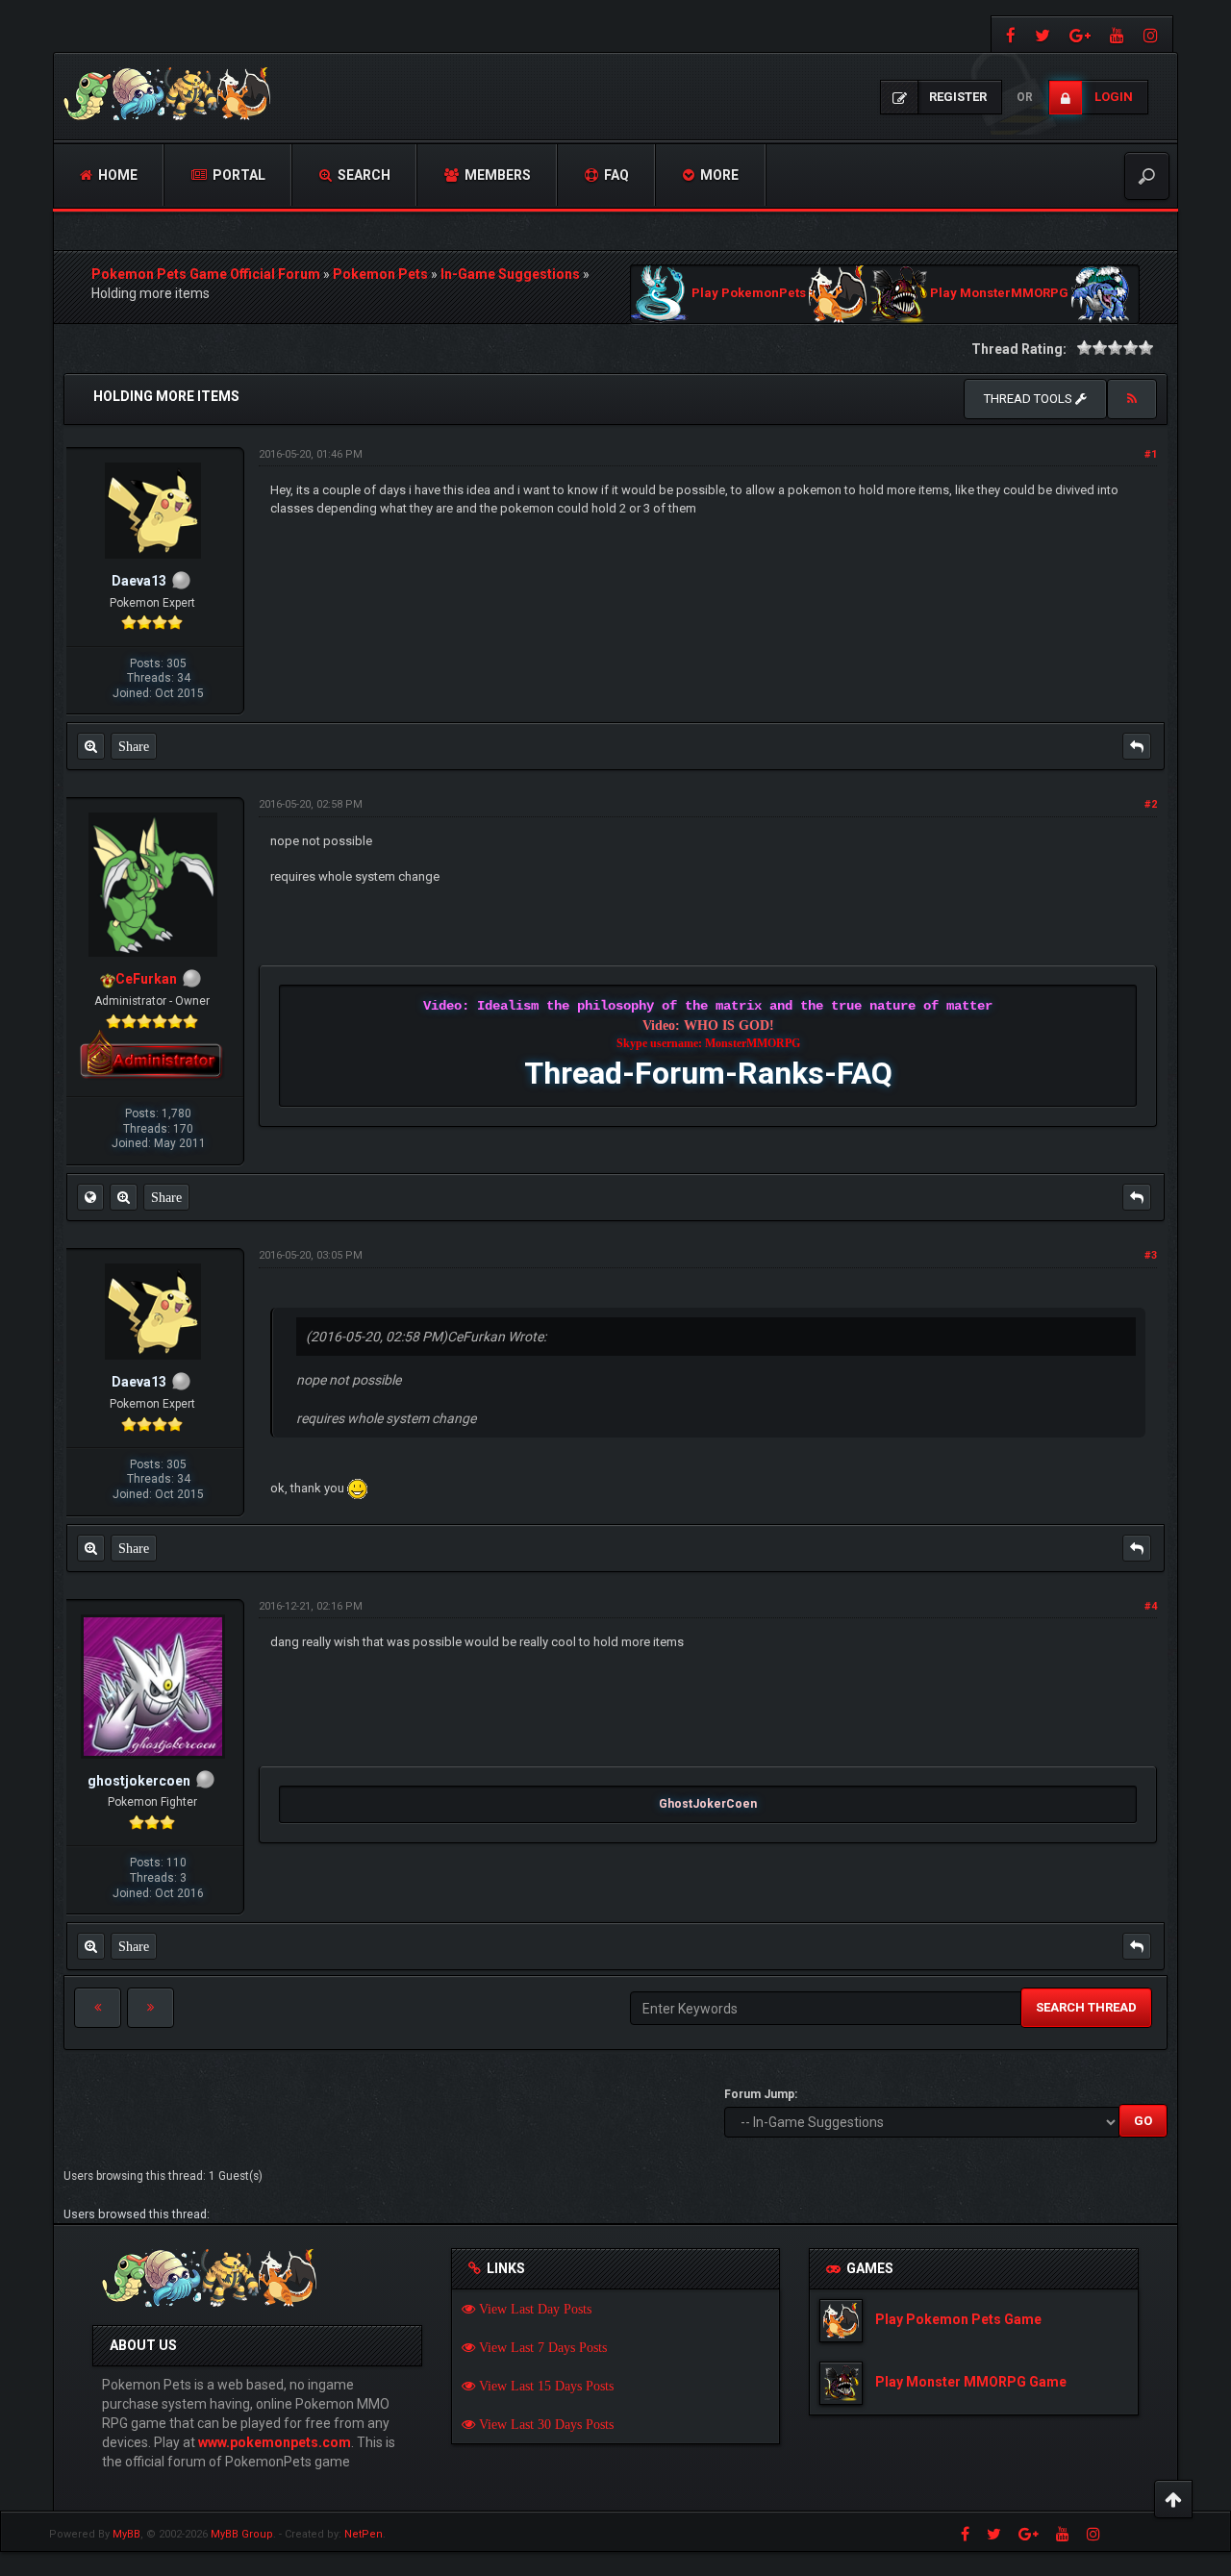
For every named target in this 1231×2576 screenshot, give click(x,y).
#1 (1151, 454)
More (718, 175)
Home (116, 175)
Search (363, 175)
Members (496, 175)
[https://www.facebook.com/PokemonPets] (1008, 34)
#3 (1151, 1255)
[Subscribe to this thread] (1132, 399)
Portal (238, 175)
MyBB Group (242, 2534)
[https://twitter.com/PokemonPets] (1043, 34)
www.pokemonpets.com (275, 2442)
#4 (1151, 1606)
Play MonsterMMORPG (999, 294)
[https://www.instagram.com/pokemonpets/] (1153, 34)
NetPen (364, 2534)
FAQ (615, 175)
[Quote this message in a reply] (1137, 746)
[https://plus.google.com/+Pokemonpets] (1080, 34)
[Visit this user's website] (90, 1197)
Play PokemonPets (749, 294)
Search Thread (1086, 2007)
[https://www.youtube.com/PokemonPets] (1117, 34)
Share (134, 746)
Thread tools (1030, 399)
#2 (1151, 804)
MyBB (126, 2534)
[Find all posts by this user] (91, 746)
